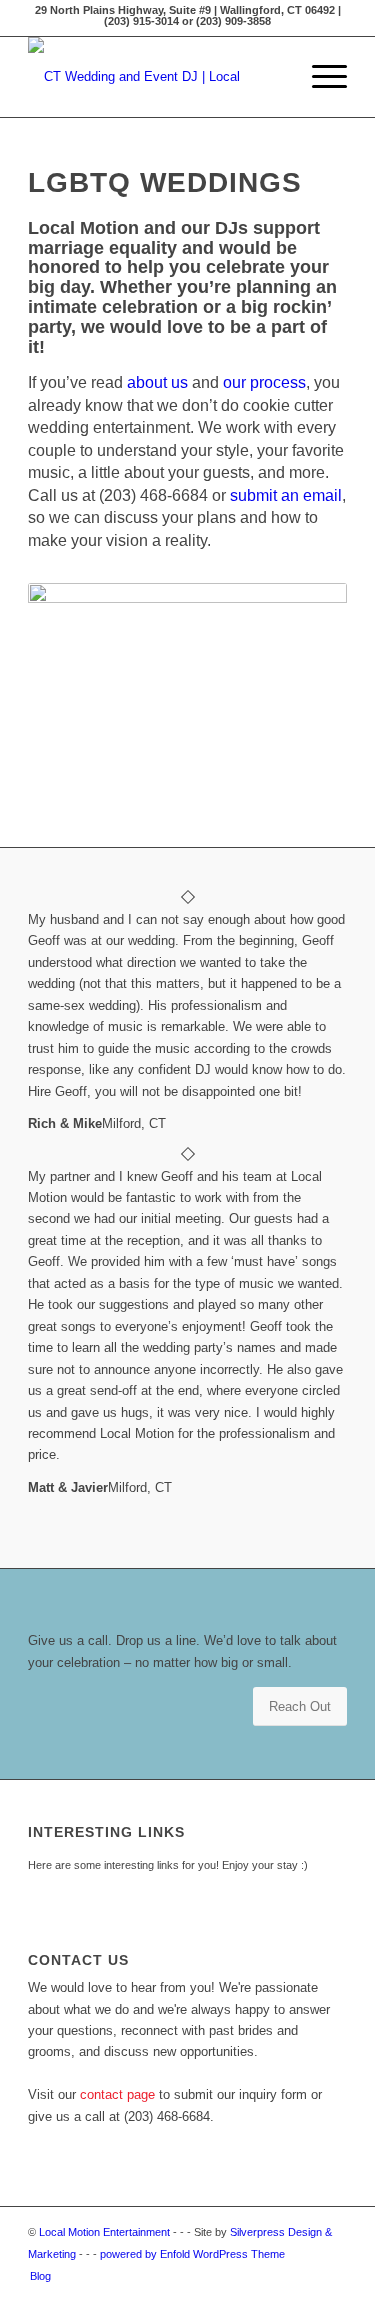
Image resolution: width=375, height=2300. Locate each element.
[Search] (272, 77)
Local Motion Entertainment (104, 2232)
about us (157, 382)
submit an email (286, 495)
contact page (117, 2094)
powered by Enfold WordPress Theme (192, 2254)
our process (264, 382)
